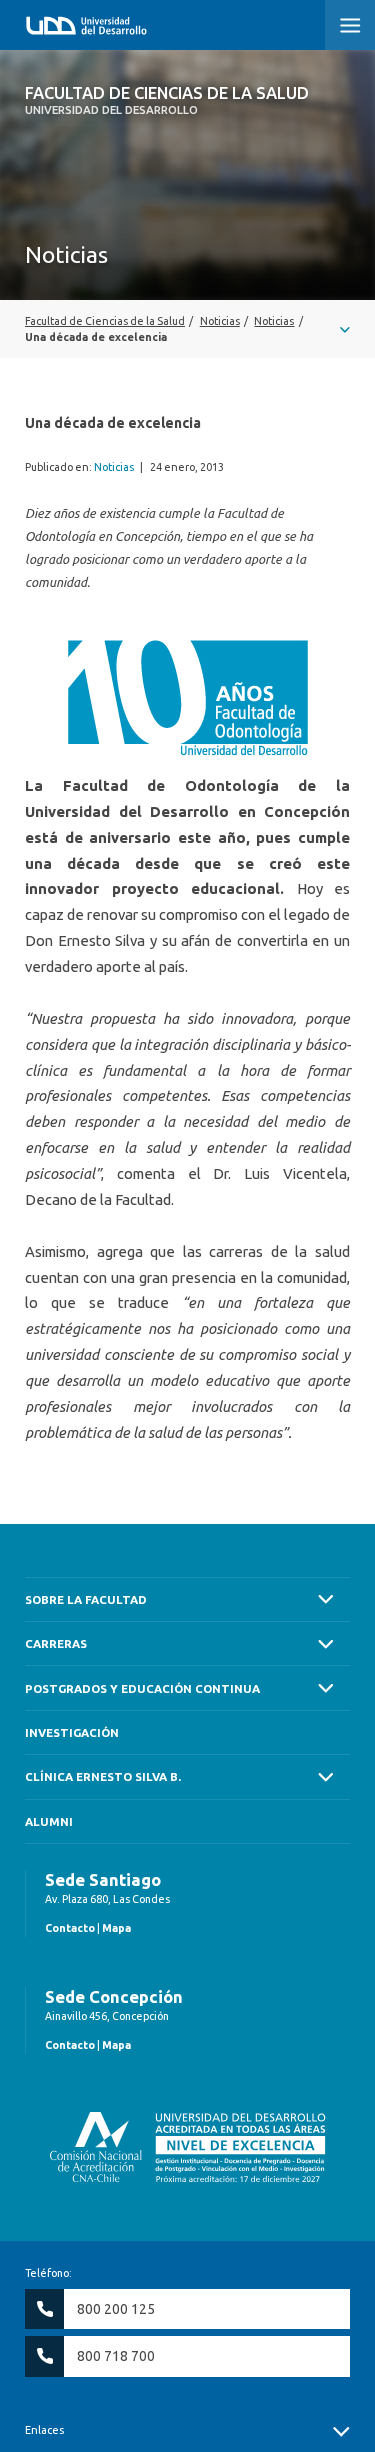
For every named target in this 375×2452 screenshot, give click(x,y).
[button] (350, 25)
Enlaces (44, 2430)
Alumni (49, 1821)
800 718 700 (116, 2356)
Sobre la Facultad (86, 1599)
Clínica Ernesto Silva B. (103, 1776)
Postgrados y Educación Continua (142, 1688)
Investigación (72, 1732)
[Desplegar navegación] (187, 329)
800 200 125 (116, 2309)
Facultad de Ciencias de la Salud (167, 100)
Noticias (114, 467)
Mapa (116, 1928)
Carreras (56, 1643)
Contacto (70, 1928)
